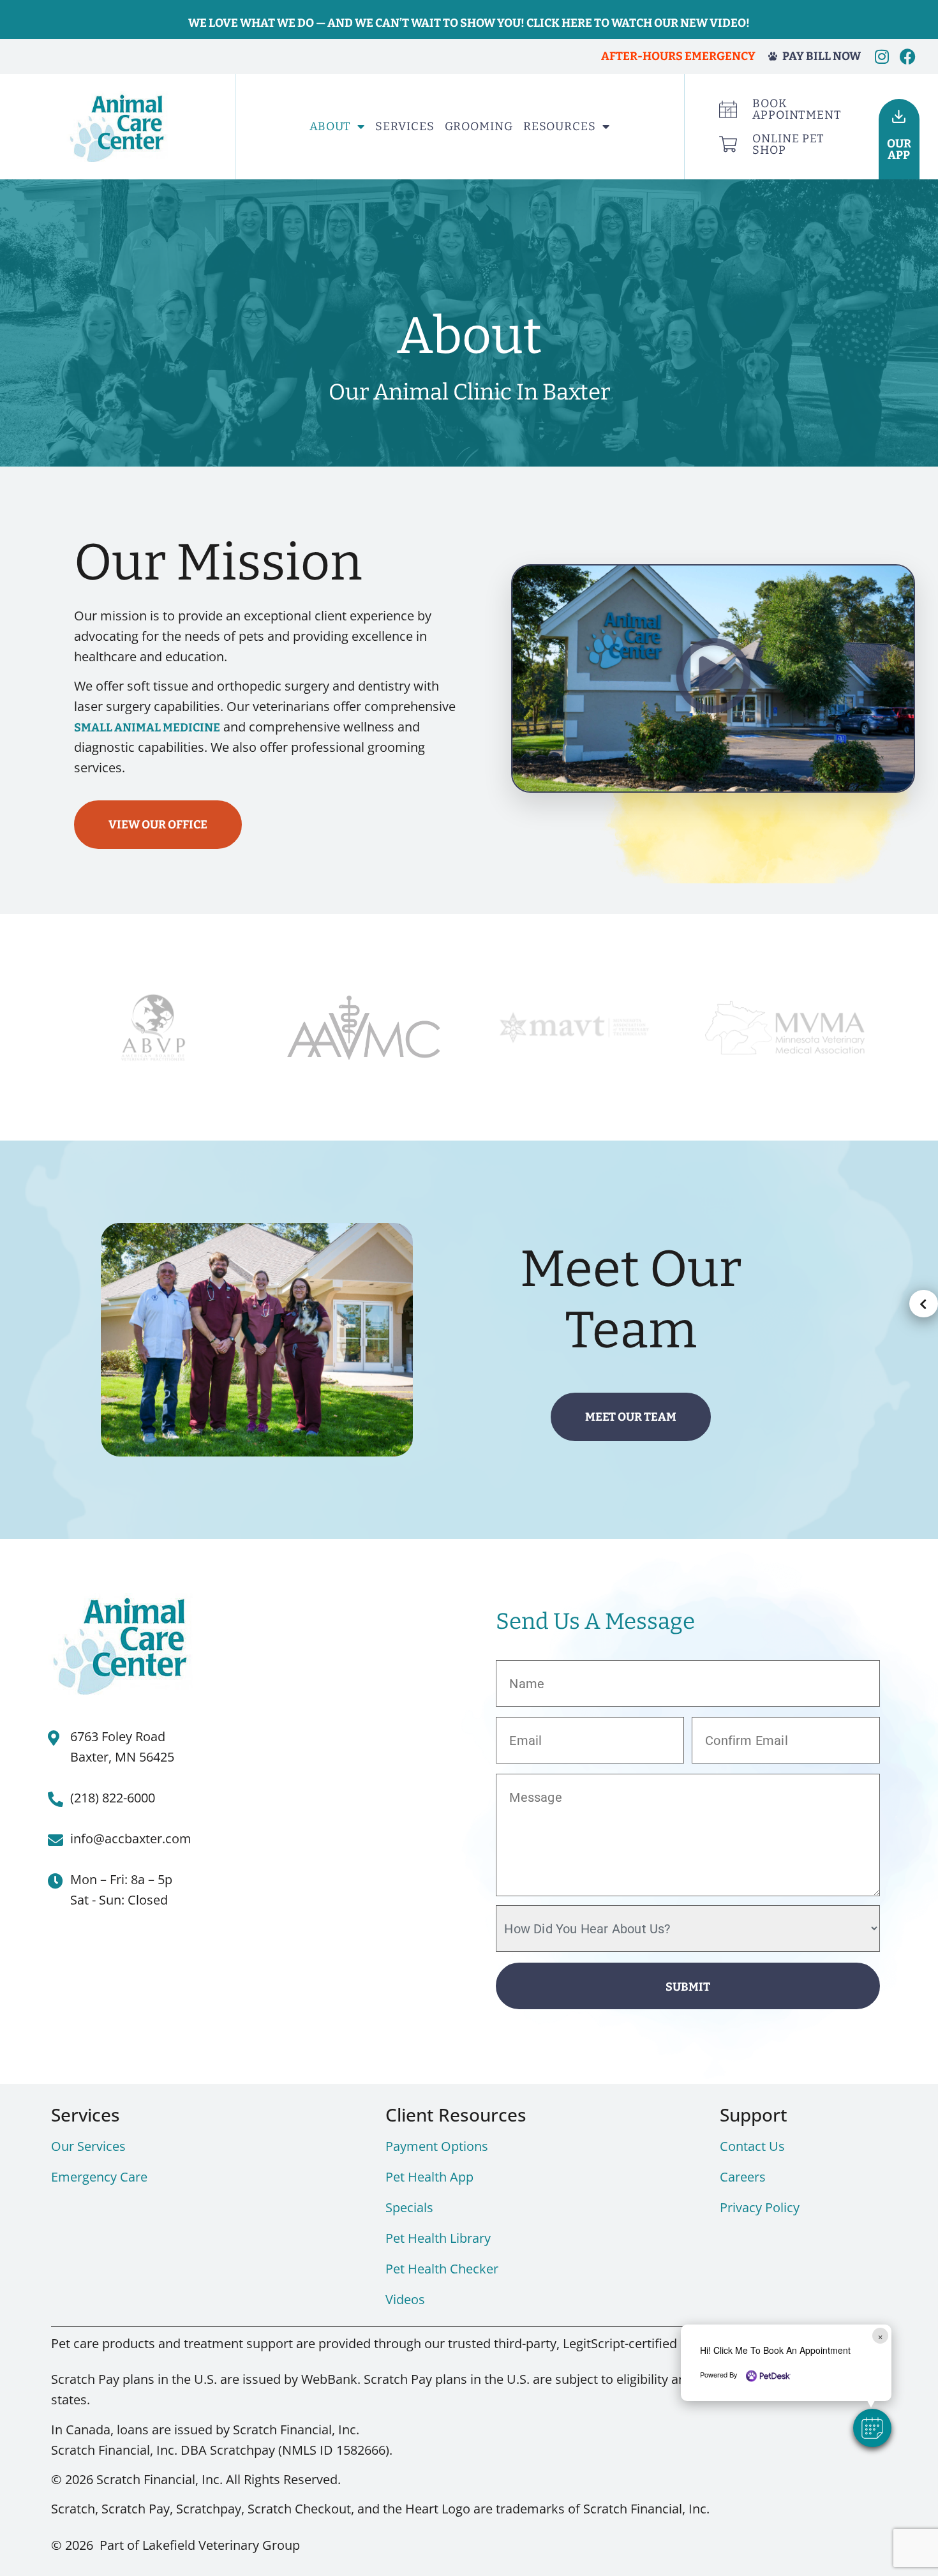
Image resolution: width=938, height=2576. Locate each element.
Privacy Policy (760, 2207)
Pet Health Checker (442, 2269)
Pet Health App (429, 2177)
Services (405, 126)
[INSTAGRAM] (882, 56)
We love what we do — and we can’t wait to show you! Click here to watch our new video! (469, 23)
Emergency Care (99, 2177)
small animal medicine (147, 728)
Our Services (88, 2146)
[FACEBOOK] (908, 56)
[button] (713, 678)
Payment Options (437, 2146)
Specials (409, 2207)
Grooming (479, 126)
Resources (560, 126)
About (331, 126)
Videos (405, 2299)
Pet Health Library (438, 2238)
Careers (743, 2177)
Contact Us (752, 2146)
